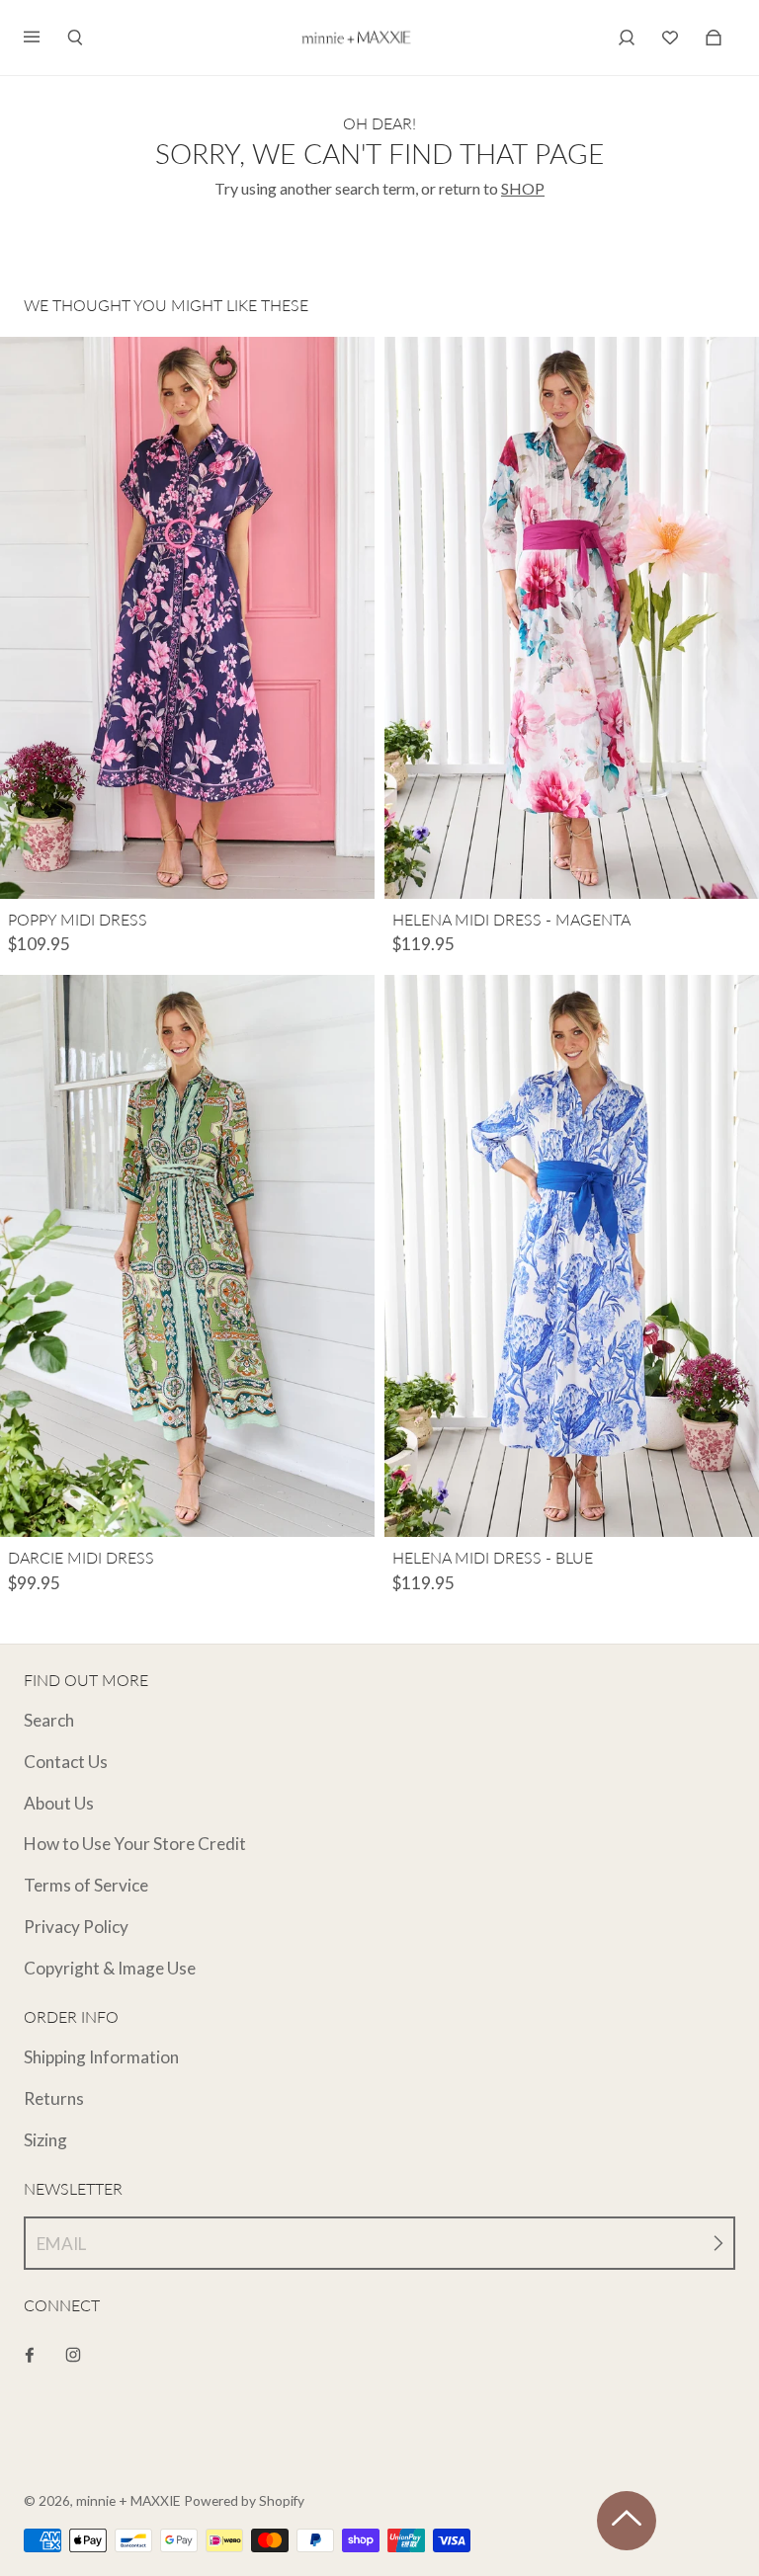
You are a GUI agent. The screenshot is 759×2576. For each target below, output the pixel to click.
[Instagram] (73, 2355)
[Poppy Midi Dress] (187, 618)
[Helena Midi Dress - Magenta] (572, 618)
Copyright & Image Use (110, 1968)
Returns (54, 2098)
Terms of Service (86, 1885)
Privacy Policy (76, 1927)
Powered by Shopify (244, 2500)
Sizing (45, 2140)
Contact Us (66, 1762)
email (61, 2244)
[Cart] (670, 38)
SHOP (523, 188)
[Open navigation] (45, 38)
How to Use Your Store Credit (135, 1844)
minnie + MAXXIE (128, 2500)
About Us (59, 1803)
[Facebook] (30, 2355)
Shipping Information (101, 2057)
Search (49, 1720)
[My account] (627, 38)
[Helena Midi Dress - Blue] (572, 1256)
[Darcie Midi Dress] (187, 1256)
